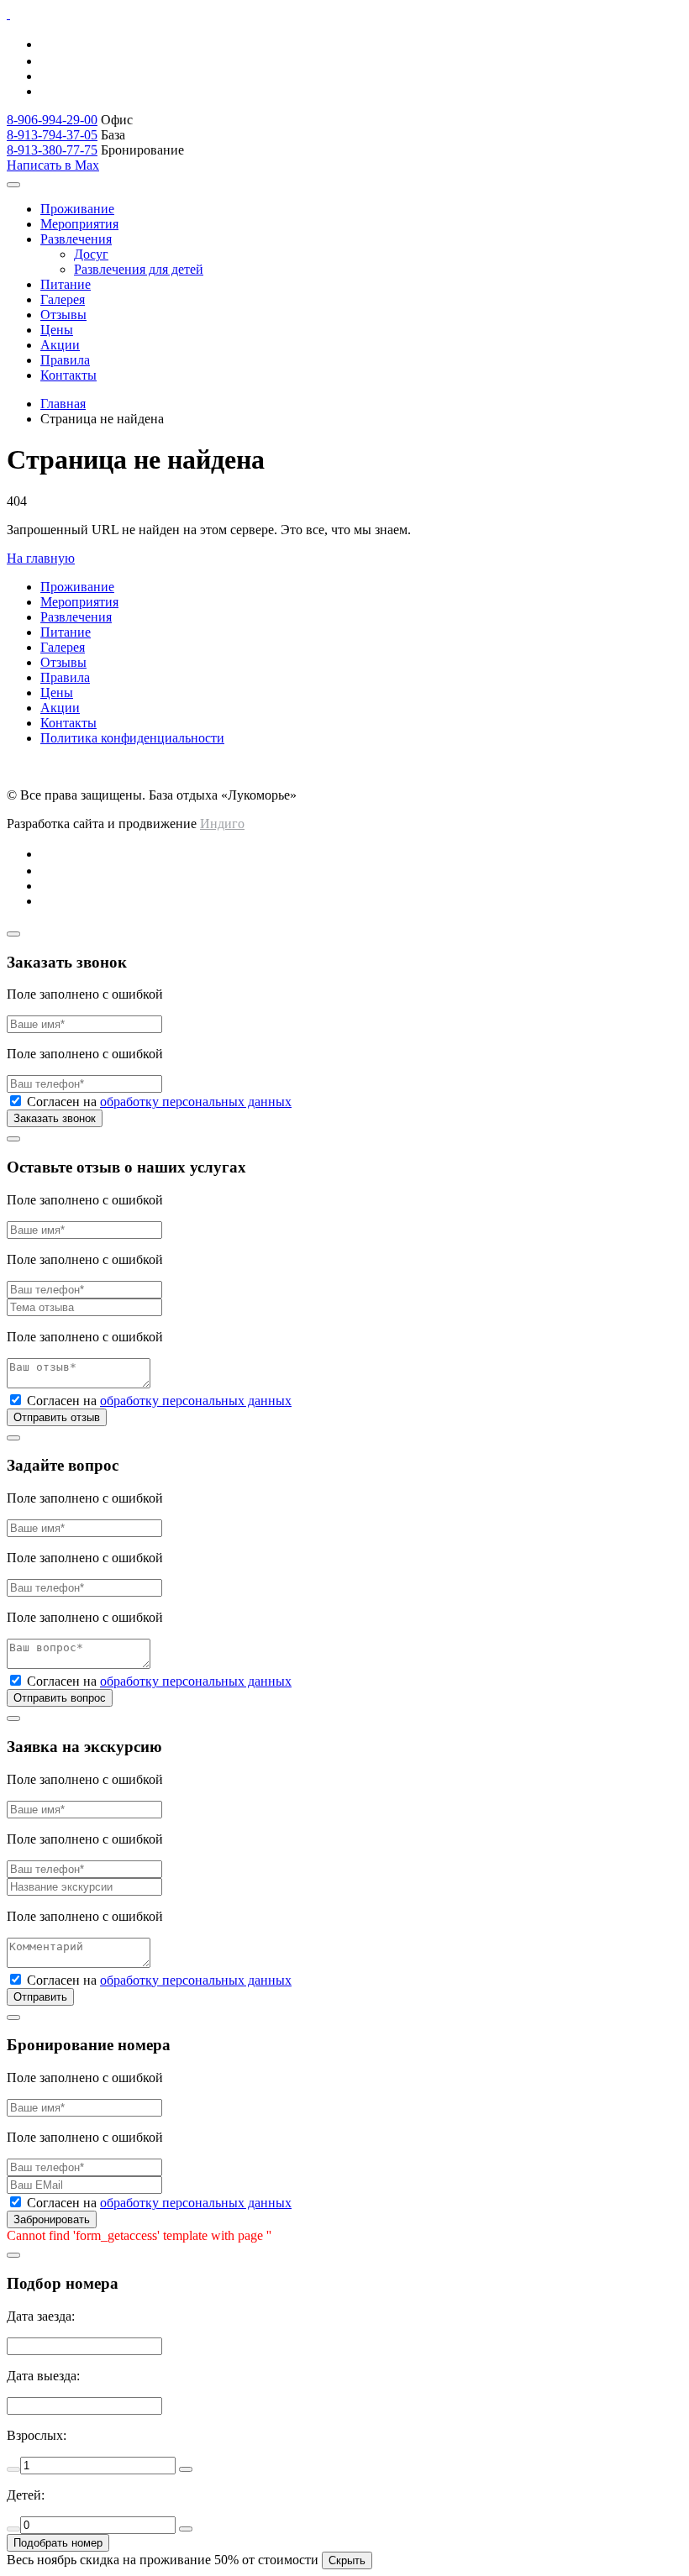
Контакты (68, 375)
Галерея (63, 299)
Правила (65, 360)
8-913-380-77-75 (52, 150)
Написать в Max (53, 165)
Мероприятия (79, 224)
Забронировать (52, 2219)
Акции (60, 345)
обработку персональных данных (196, 1102)
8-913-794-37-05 (52, 135)
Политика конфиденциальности (132, 738)
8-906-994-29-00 (52, 120)
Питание (66, 284)
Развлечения (76, 239)
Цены (57, 330)
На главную (41, 558)
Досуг (91, 254)
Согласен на (159, 1102)
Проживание (77, 209)
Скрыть (347, 2560)
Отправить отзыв (57, 1417)
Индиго (222, 824)
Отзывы (63, 315)
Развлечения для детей (139, 269)
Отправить (40, 1997)
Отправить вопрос (60, 1698)
